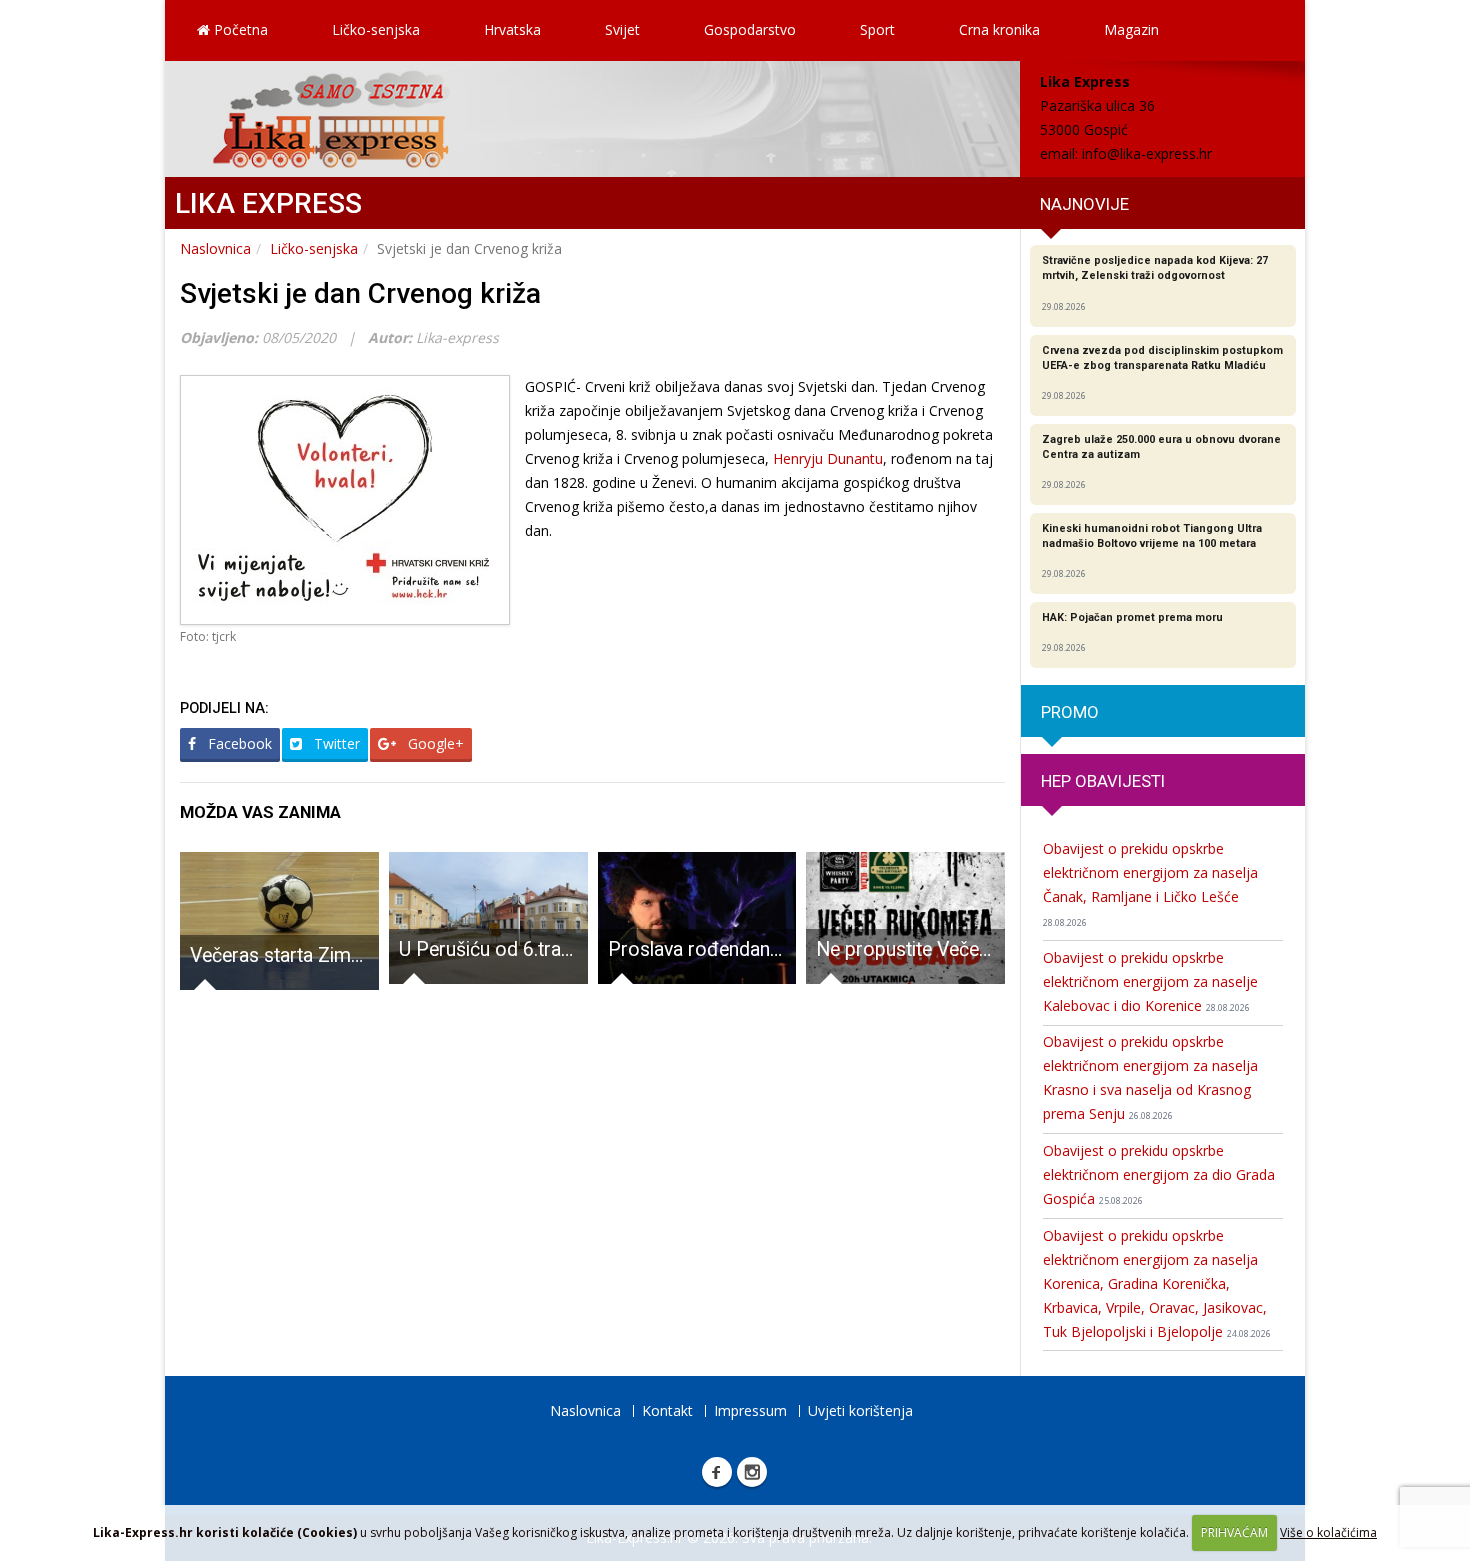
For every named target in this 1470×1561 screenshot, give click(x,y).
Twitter (335, 743)
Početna (239, 29)
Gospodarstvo (750, 29)
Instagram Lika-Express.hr (752, 1472)
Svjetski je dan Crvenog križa (360, 293)
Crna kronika (999, 29)
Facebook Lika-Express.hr (717, 1472)
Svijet (622, 29)
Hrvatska (512, 29)
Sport (877, 29)
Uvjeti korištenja (860, 1410)
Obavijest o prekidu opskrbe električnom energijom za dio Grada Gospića (1159, 1174)
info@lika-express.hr (1147, 153)
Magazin (1131, 29)
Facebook (238, 743)
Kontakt (667, 1410)
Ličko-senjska (376, 29)
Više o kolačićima (1328, 1532)
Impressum (750, 1410)
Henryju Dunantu (828, 458)
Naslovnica (215, 248)
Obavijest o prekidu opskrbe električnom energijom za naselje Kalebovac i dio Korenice (1150, 981)
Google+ (434, 743)
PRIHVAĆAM (1234, 1532)
